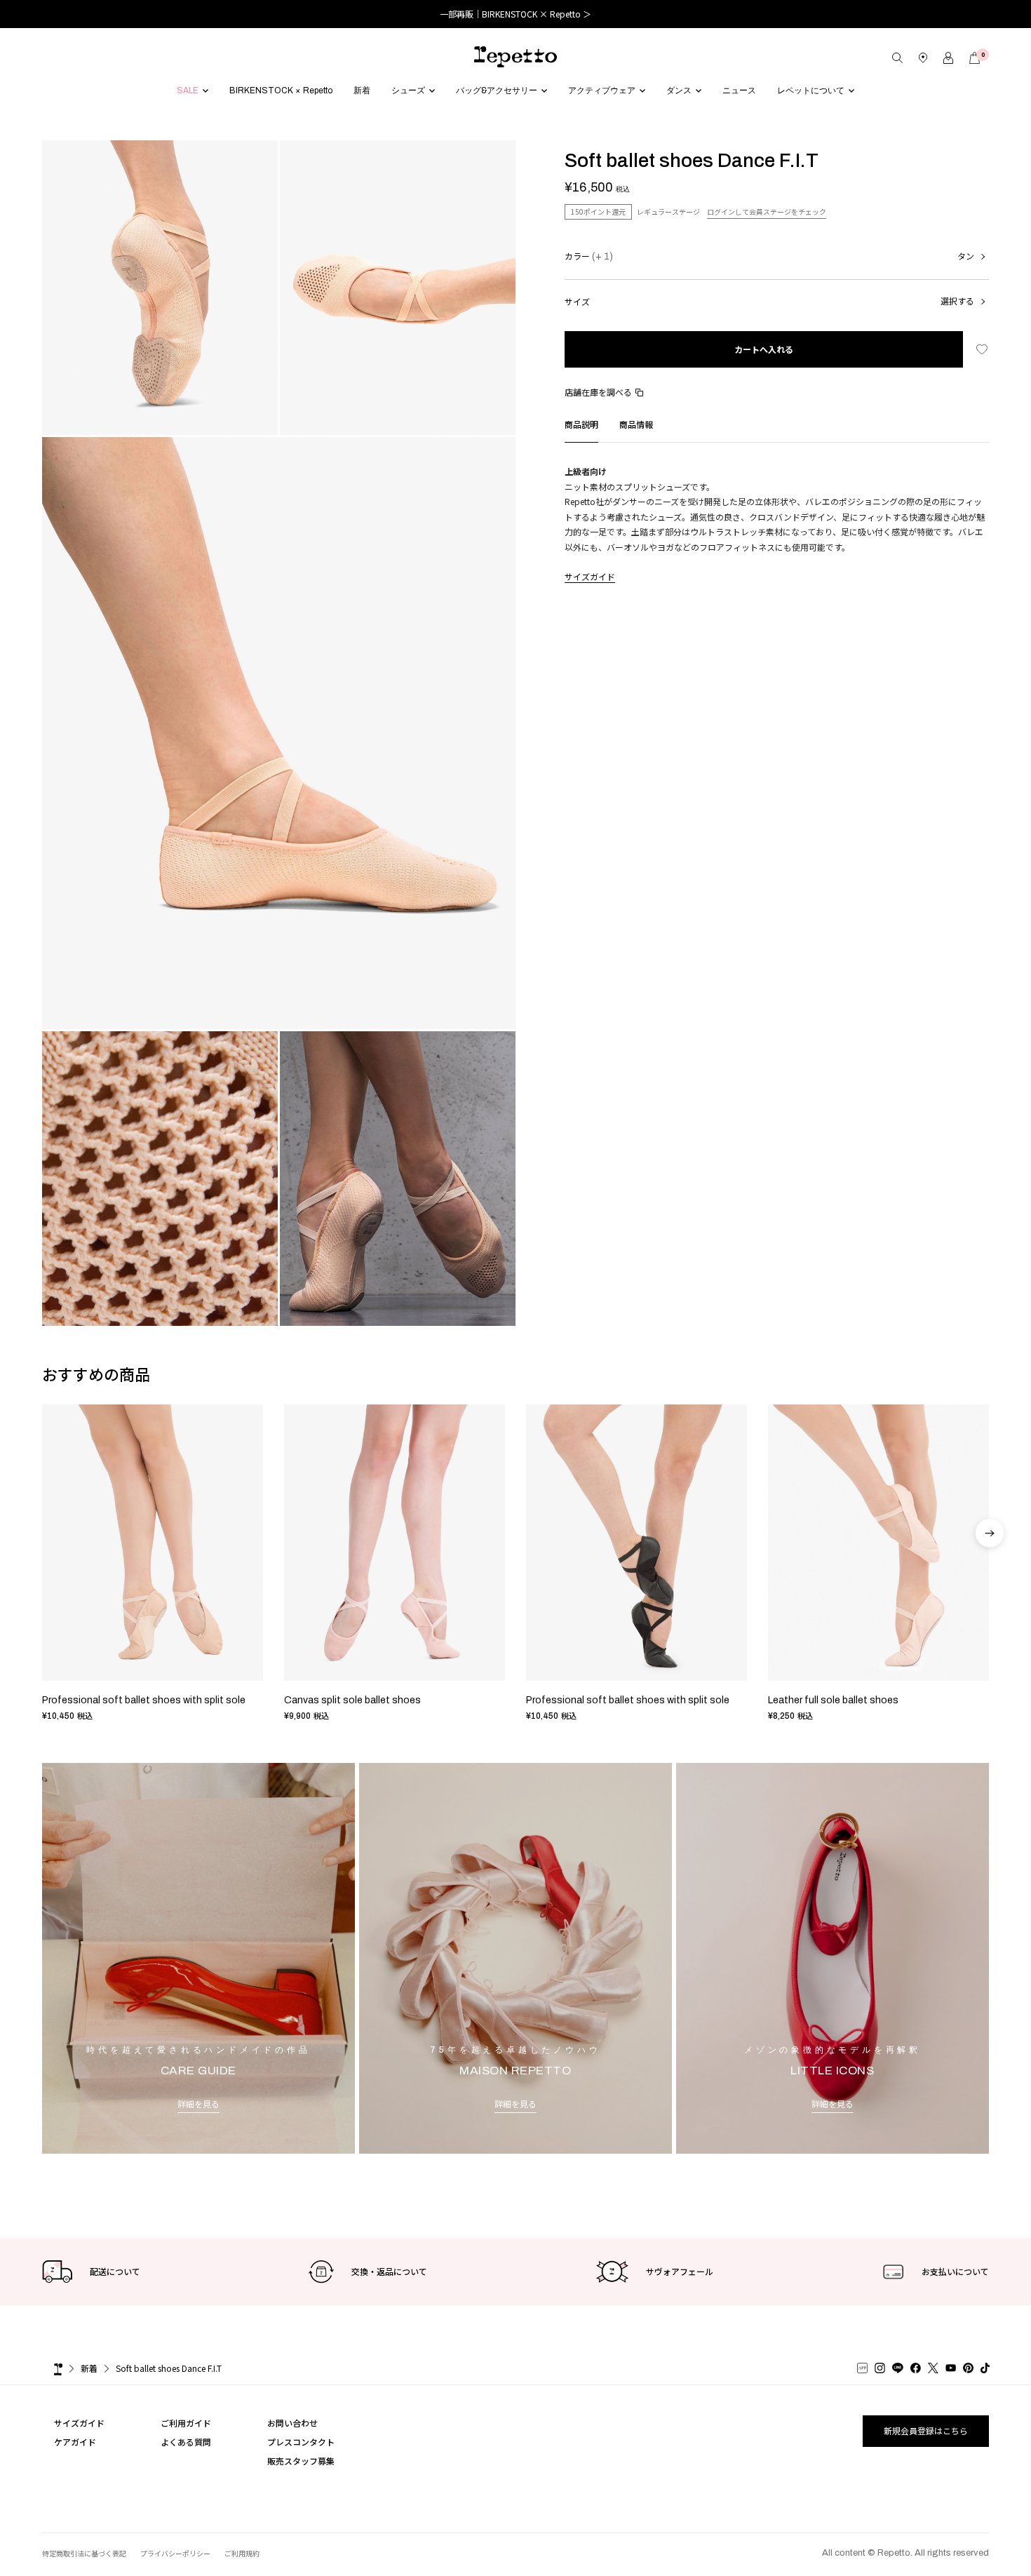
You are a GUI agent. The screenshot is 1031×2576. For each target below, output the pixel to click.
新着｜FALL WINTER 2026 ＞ (516, 14)
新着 (89, 2368)
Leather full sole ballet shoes (833, 1700)
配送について (115, 2271)
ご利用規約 (242, 2553)
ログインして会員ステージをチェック (767, 212)
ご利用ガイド (186, 2423)
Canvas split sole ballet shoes (352, 1700)
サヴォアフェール (680, 2271)
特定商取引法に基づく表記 (84, 2553)
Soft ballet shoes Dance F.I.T (169, 2368)
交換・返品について (389, 2271)
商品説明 (581, 424)
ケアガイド (75, 2442)
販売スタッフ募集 (301, 2461)
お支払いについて (955, 2271)
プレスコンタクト (301, 2442)
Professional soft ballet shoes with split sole (144, 1700)
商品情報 (636, 424)
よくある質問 (186, 2442)
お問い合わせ (292, 2423)
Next (990, 1571)
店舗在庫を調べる (598, 392)
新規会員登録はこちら (926, 2430)
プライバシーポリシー (175, 2553)
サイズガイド (590, 576)
